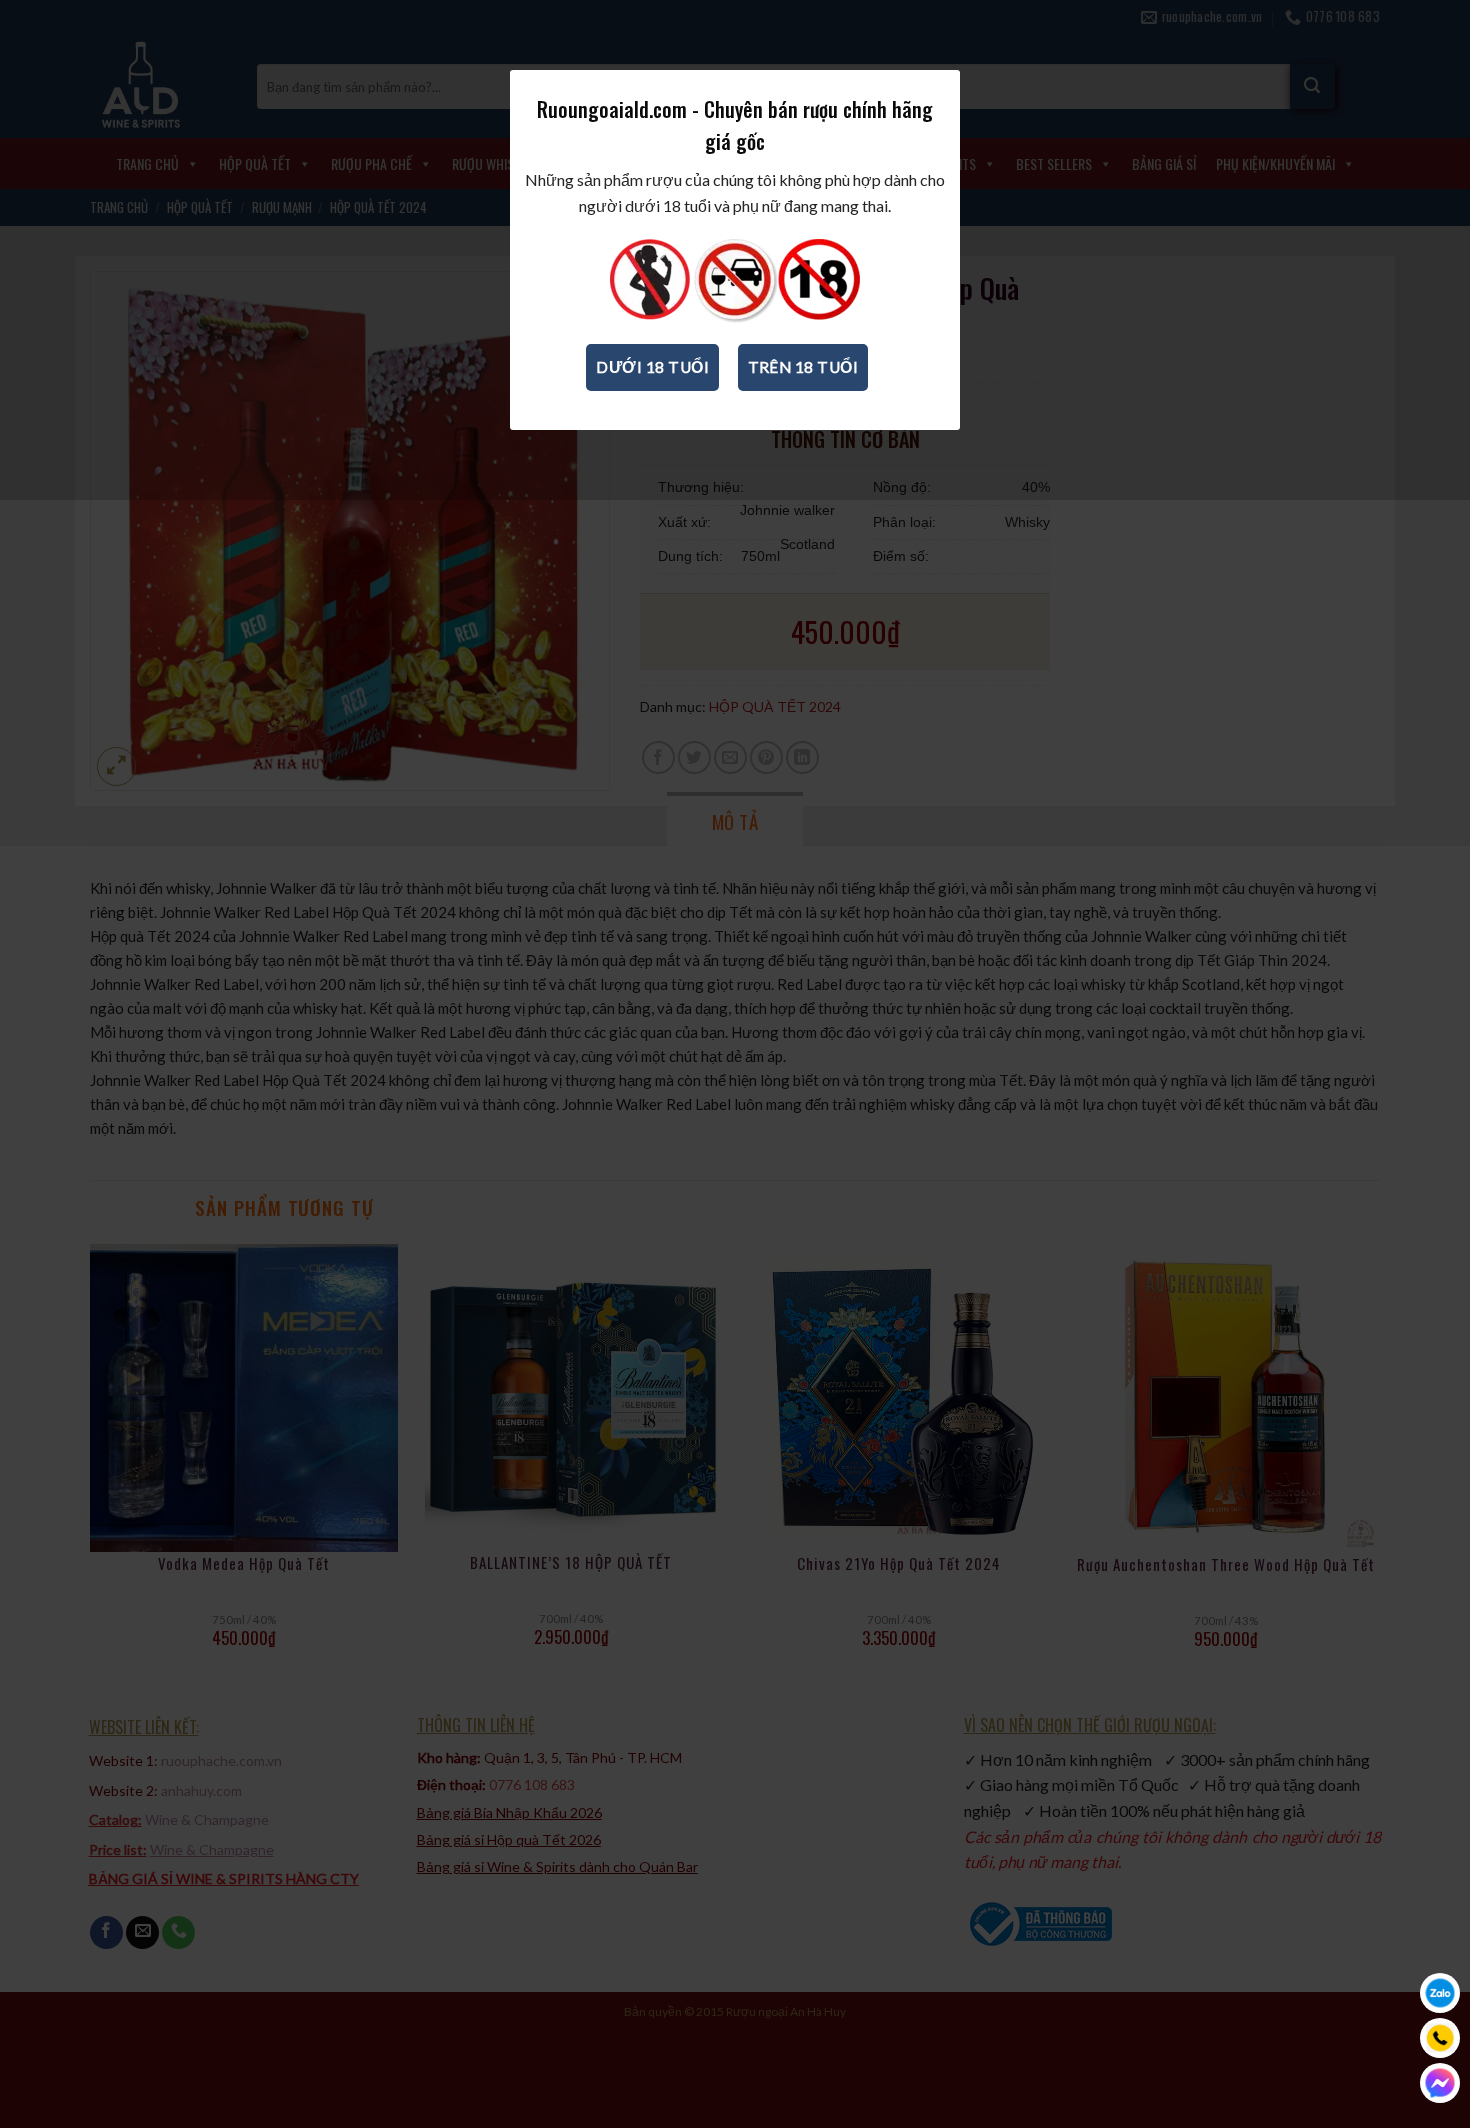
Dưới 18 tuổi (652, 367)
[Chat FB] (1440, 2083)
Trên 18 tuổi (803, 367)
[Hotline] (1440, 2038)
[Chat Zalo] (1440, 1993)
